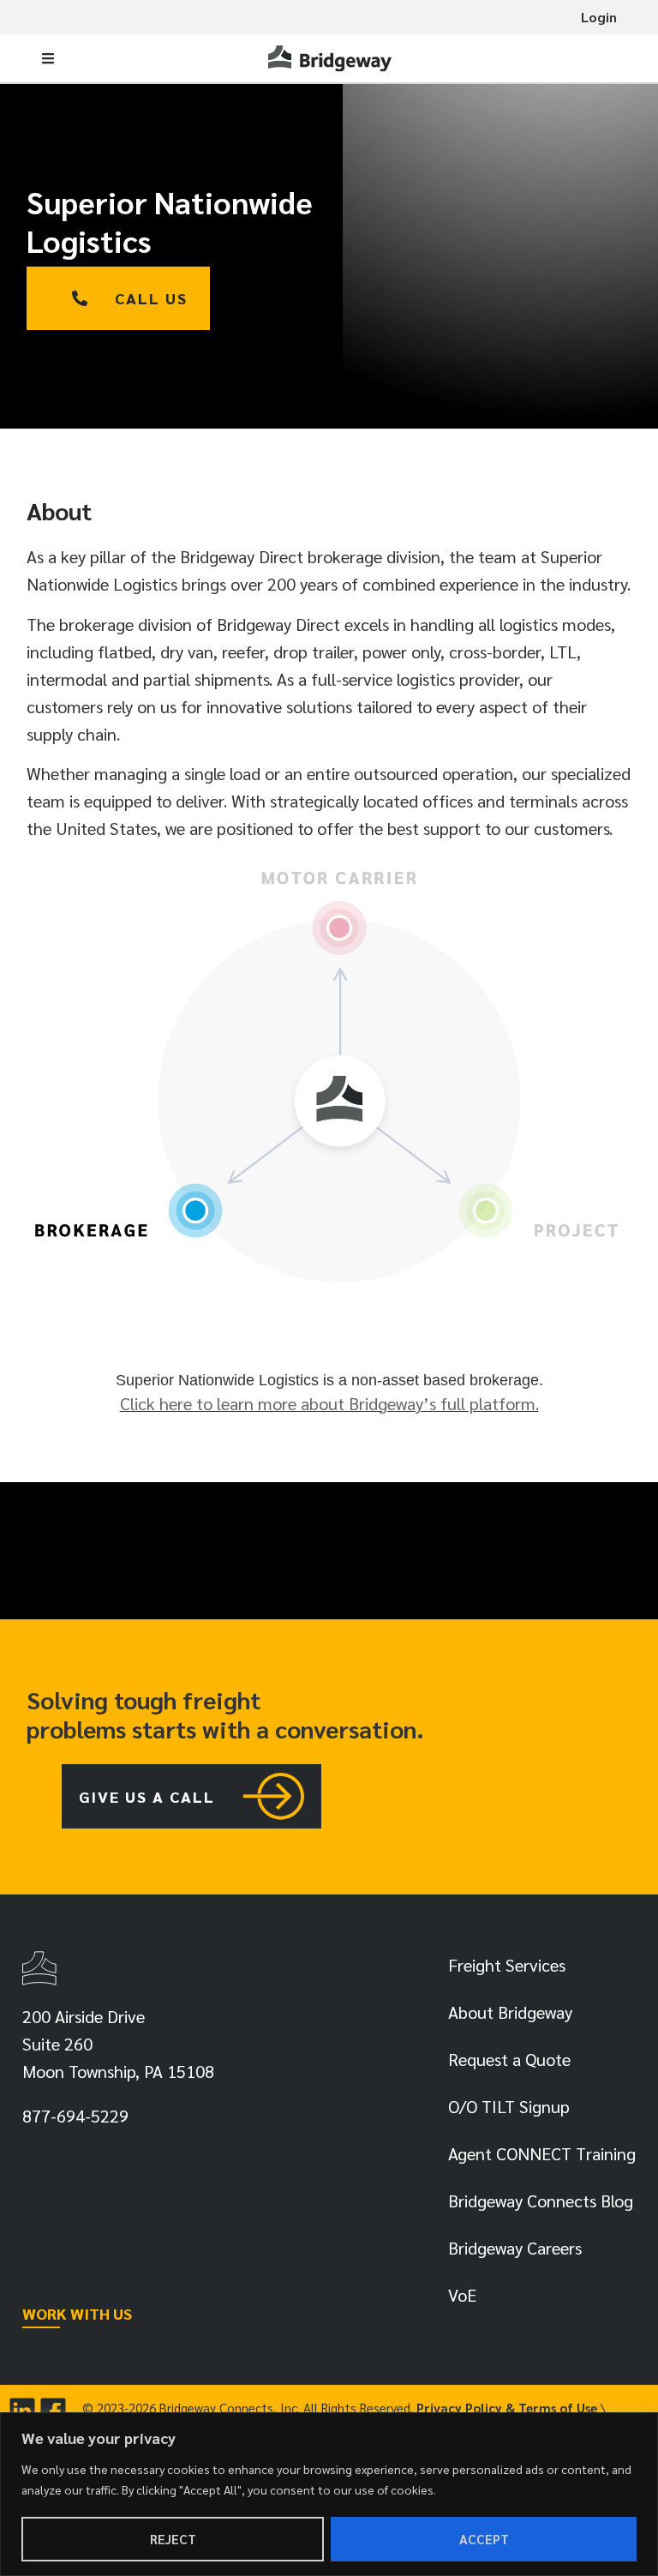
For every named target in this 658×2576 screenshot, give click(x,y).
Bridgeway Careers (515, 2248)
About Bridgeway (510, 2012)
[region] (329, 2494)
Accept (484, 2539)
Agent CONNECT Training (542, 2153)
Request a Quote (509, 2059)
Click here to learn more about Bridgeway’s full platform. (329, 1403)
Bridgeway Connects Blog (541, 2201)
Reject (173, 2539)
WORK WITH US (77, 2313)
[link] (332, 58)
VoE (462, 2295)
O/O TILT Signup (509, 2106)
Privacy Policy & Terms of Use (507, 2408)
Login (599, 17)
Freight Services (507, 1965)
